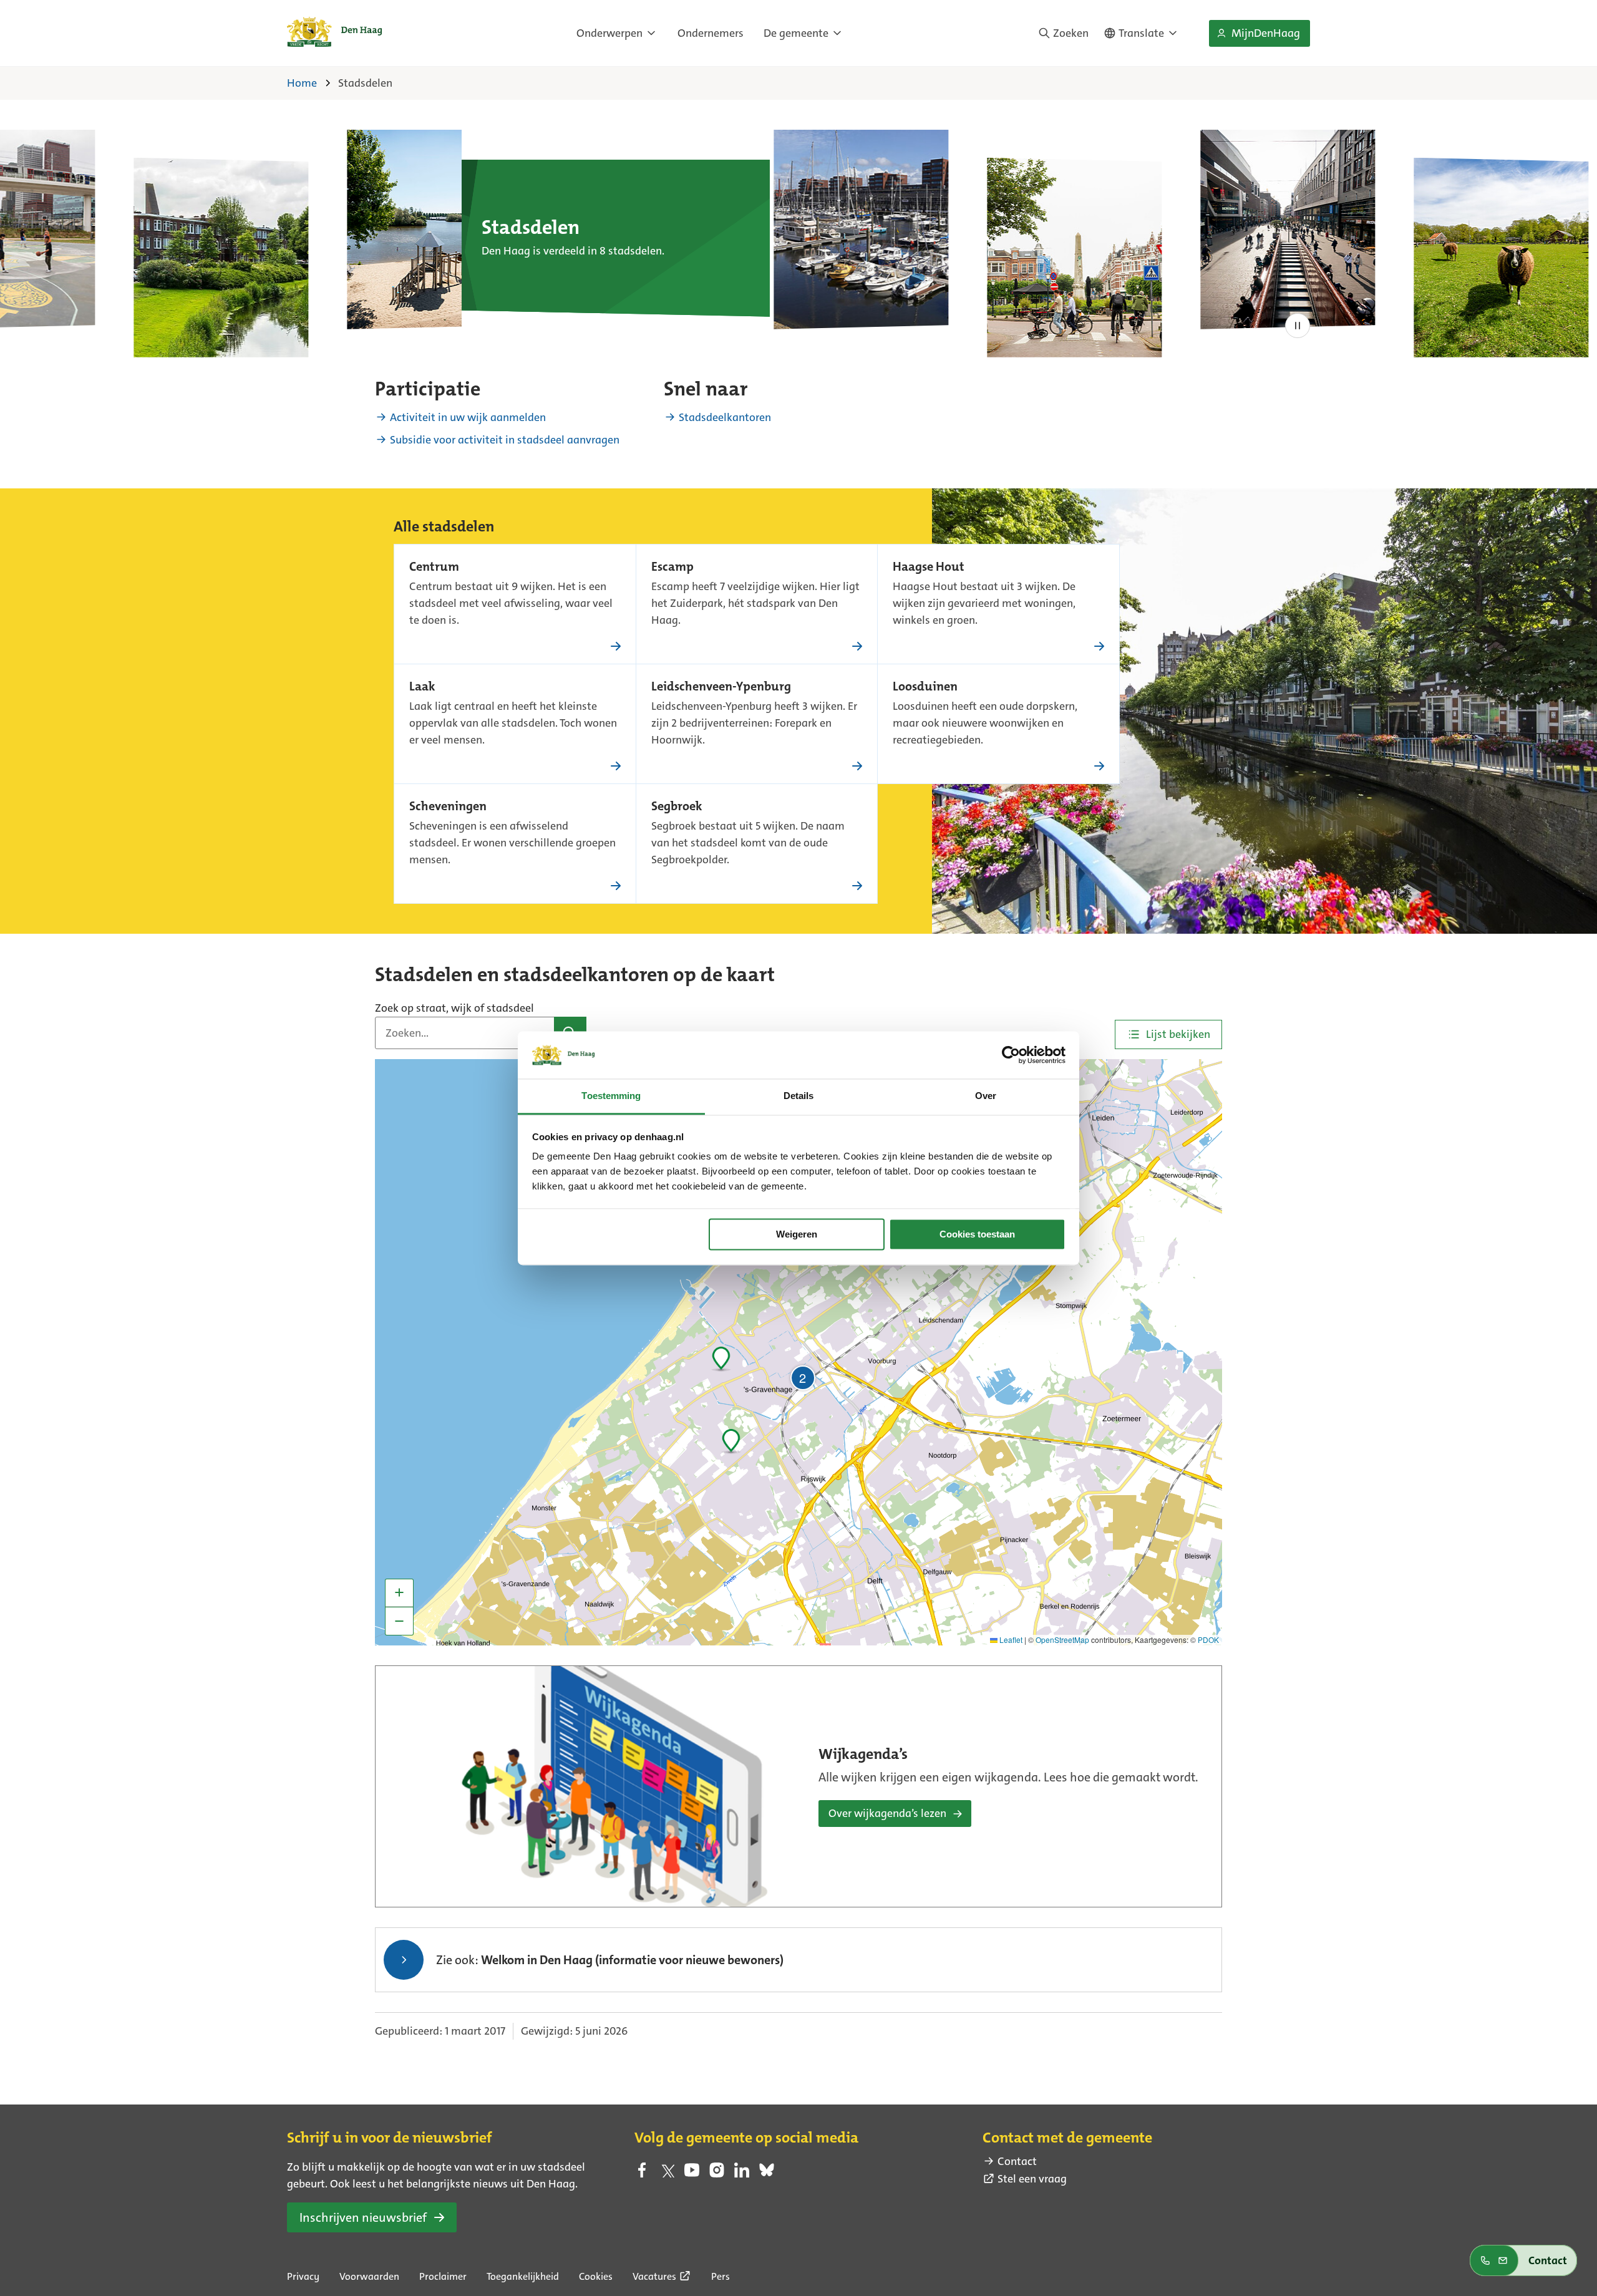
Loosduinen (925, 687)
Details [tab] (799, 1096)
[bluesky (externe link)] (767, 2174)
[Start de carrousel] (1298, 326)
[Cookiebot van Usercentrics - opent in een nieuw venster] (1011, 1055)
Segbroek (677, 807)
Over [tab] (986, 1096)
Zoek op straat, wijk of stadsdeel (454, 1008)
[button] (731, 1439)
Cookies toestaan (977, 1234)
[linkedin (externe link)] (742, 2174)
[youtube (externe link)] (692, 2174)
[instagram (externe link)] (717, 2174)
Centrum (434, 568)
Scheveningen (448, 807)
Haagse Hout (929, 568)
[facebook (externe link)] (642, 2174)
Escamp (672, 568)
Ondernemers (711, 33)
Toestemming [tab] (611, 1096)
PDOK (1208, 1640)
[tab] (1169, 1034)
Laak (422, 687)
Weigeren (797, 1234)
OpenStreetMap (1062, 1640)
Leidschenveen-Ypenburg (721, 687)
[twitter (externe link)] (667, 2174)
